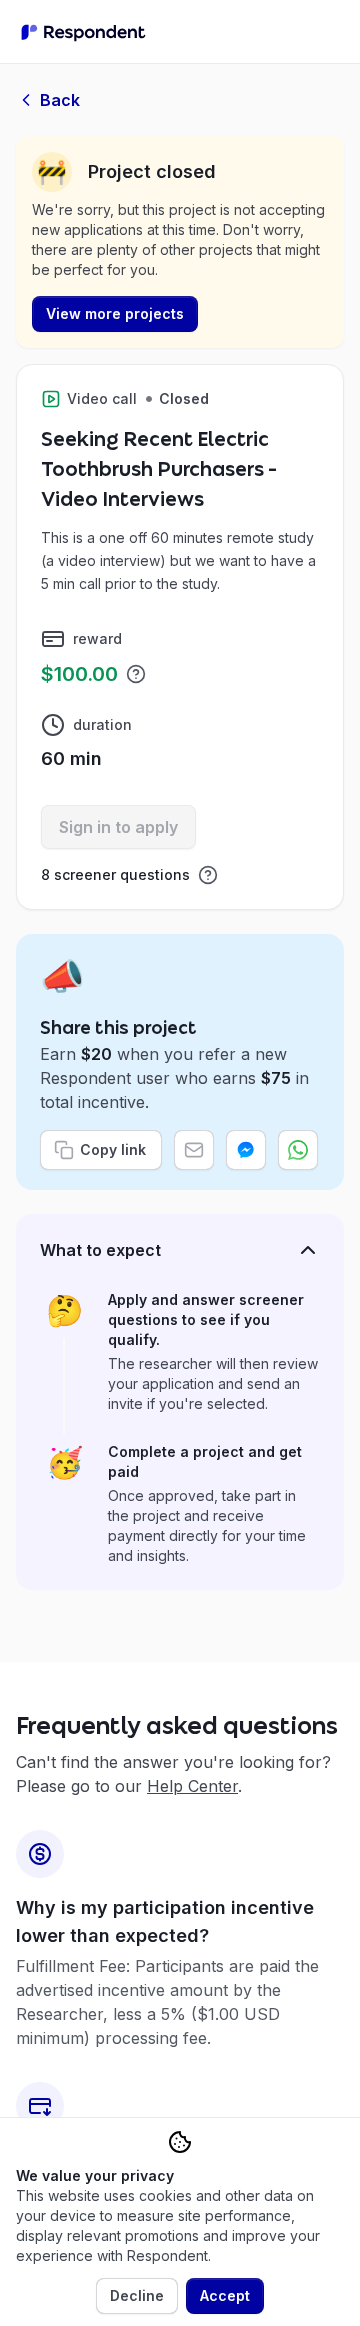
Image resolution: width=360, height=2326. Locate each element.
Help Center (192, 1786)
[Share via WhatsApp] (298, 1150)
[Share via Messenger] (246, 1150)
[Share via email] (194, 1150)
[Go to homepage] (83, 32)
